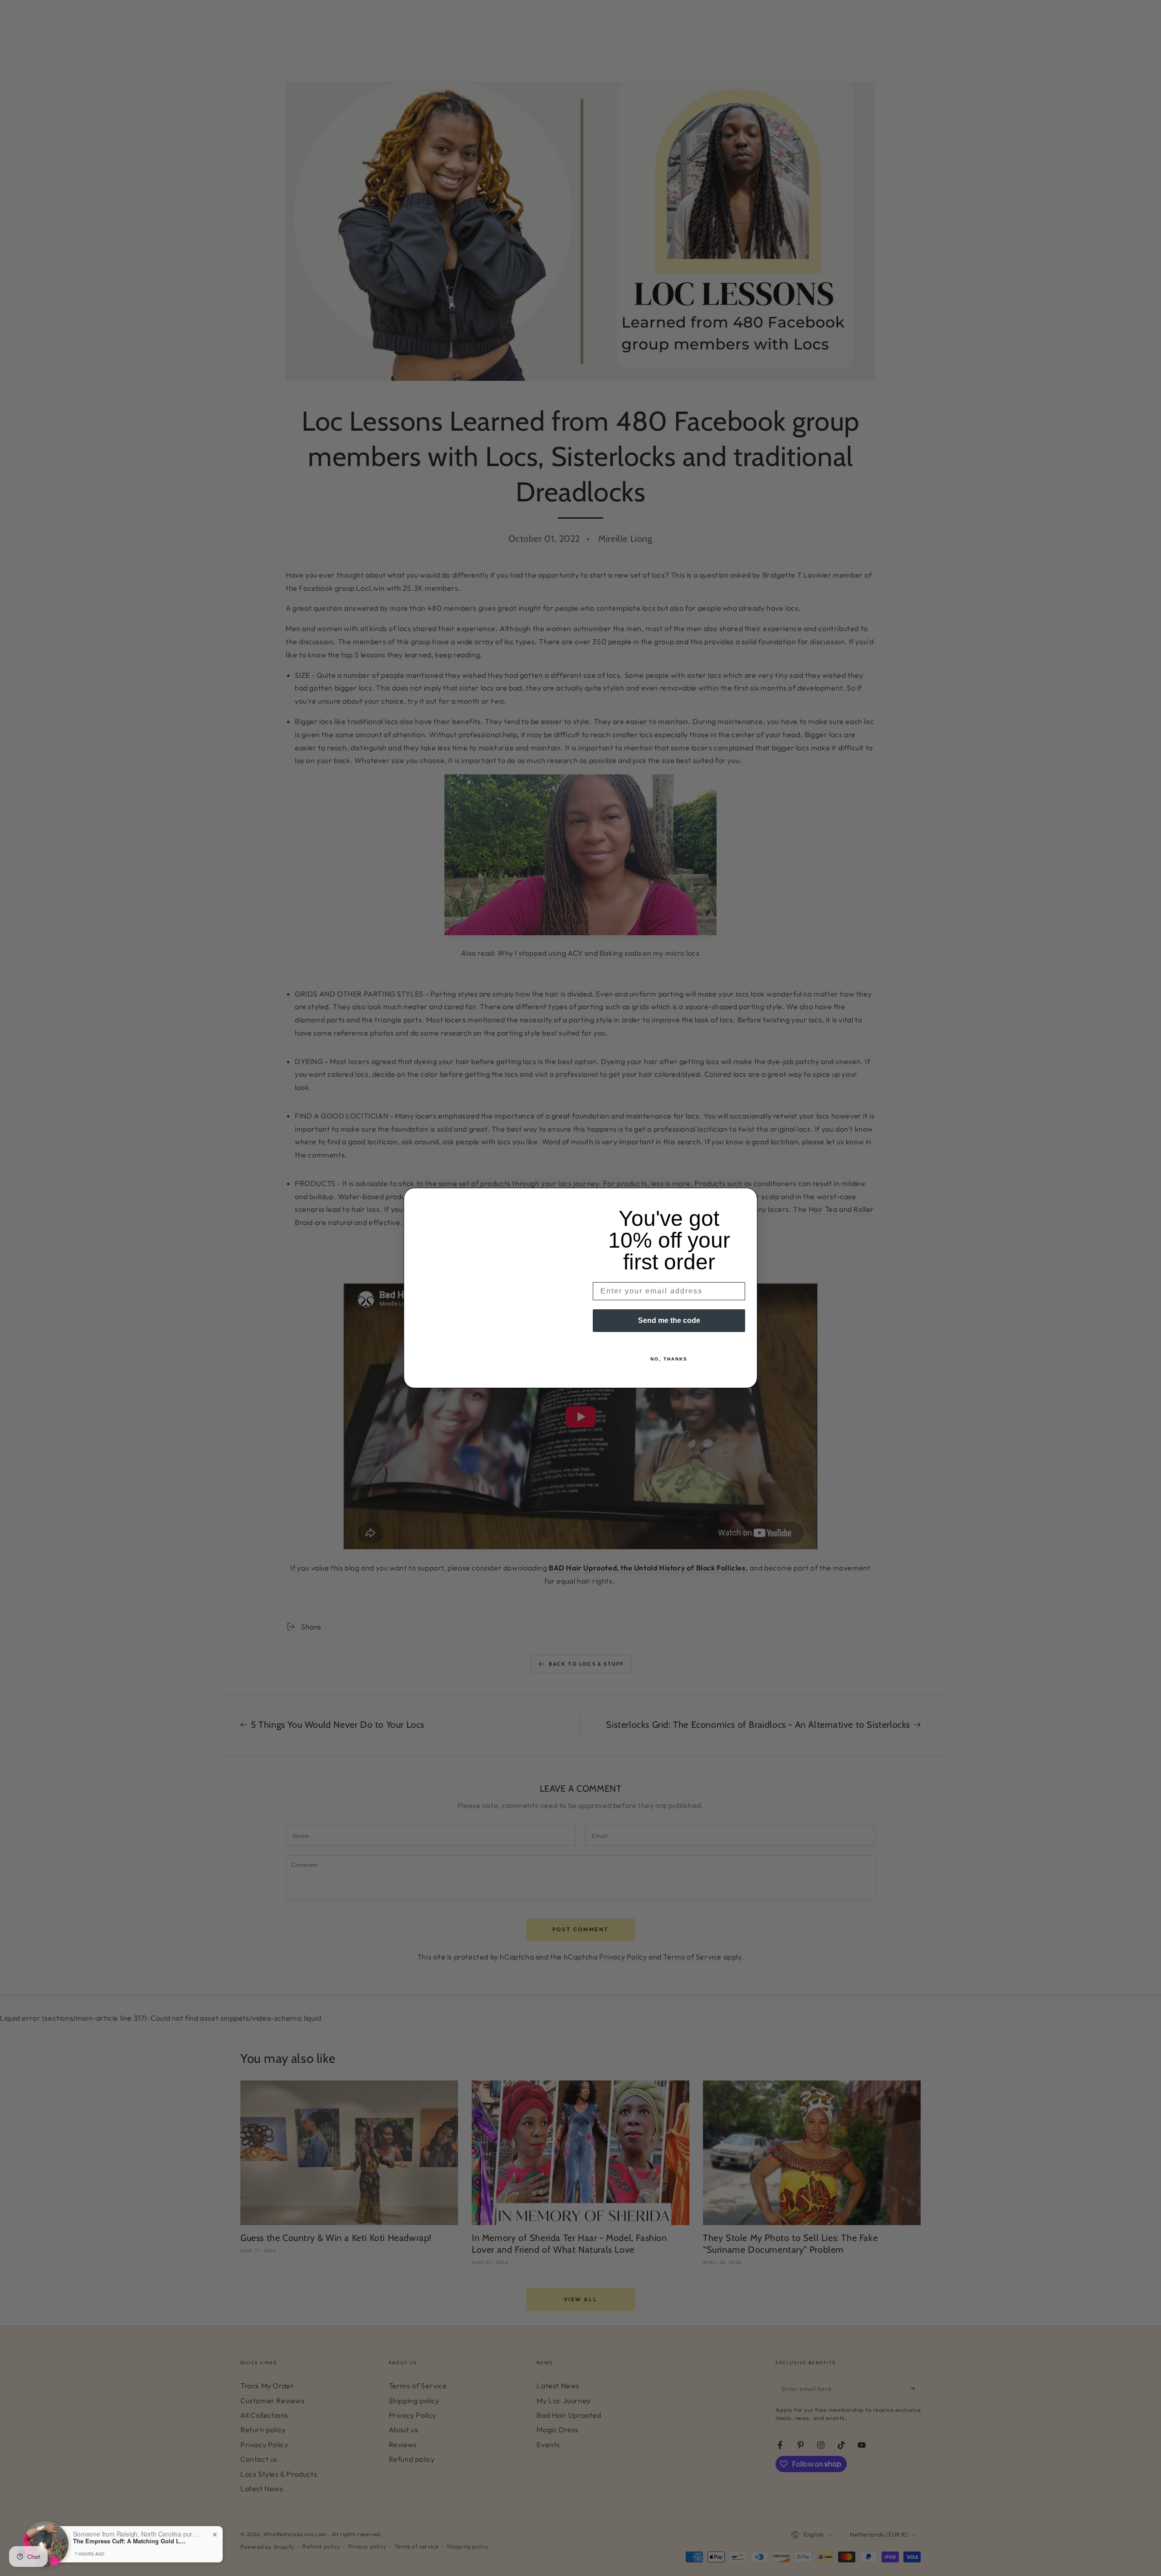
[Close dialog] (747, 1198)
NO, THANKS (669, 1359)
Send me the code (669, 1320)
